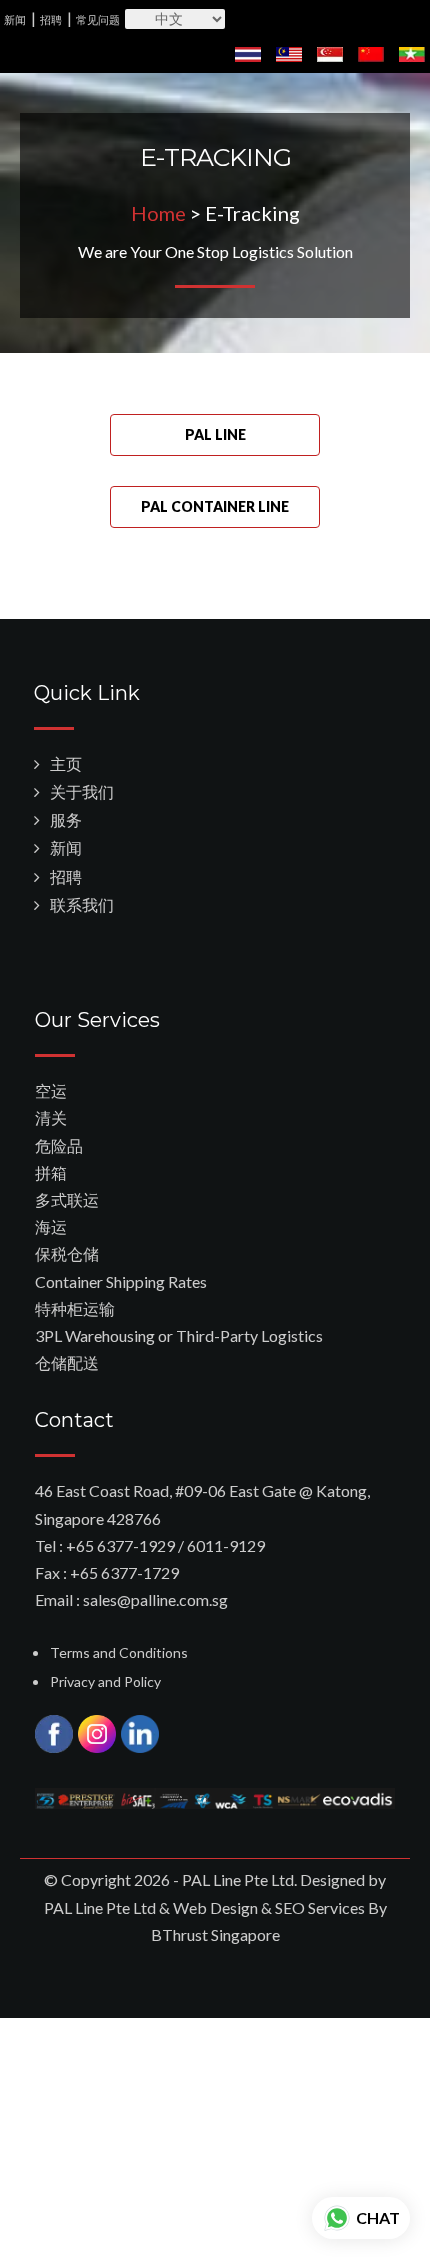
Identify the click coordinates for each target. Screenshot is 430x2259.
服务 (66, 819)
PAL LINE (215, 434)
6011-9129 (226, 1545)
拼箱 (51, 1172)
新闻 (15, 19)
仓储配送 (67, 1362)
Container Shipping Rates (121, 1281)
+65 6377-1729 (124, 1572)
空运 (51, 1090)
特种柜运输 (75, 1308)
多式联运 (67, 1199)
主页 (66, 763)
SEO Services (320, 1907)
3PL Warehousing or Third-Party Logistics (179, 1335)
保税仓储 (67, 1253)
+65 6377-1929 (120, 1545)
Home (158, 213)
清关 (51, 1117)
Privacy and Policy (105, 1681)
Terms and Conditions (119, 1652)
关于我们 (82, 791)
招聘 (51, 19)
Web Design (215, 1907)
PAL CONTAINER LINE (215, 506)
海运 (51, 1226)
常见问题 (98, 19)
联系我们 (82, 904)
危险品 (59, 1145)
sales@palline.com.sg (155, 1599)
